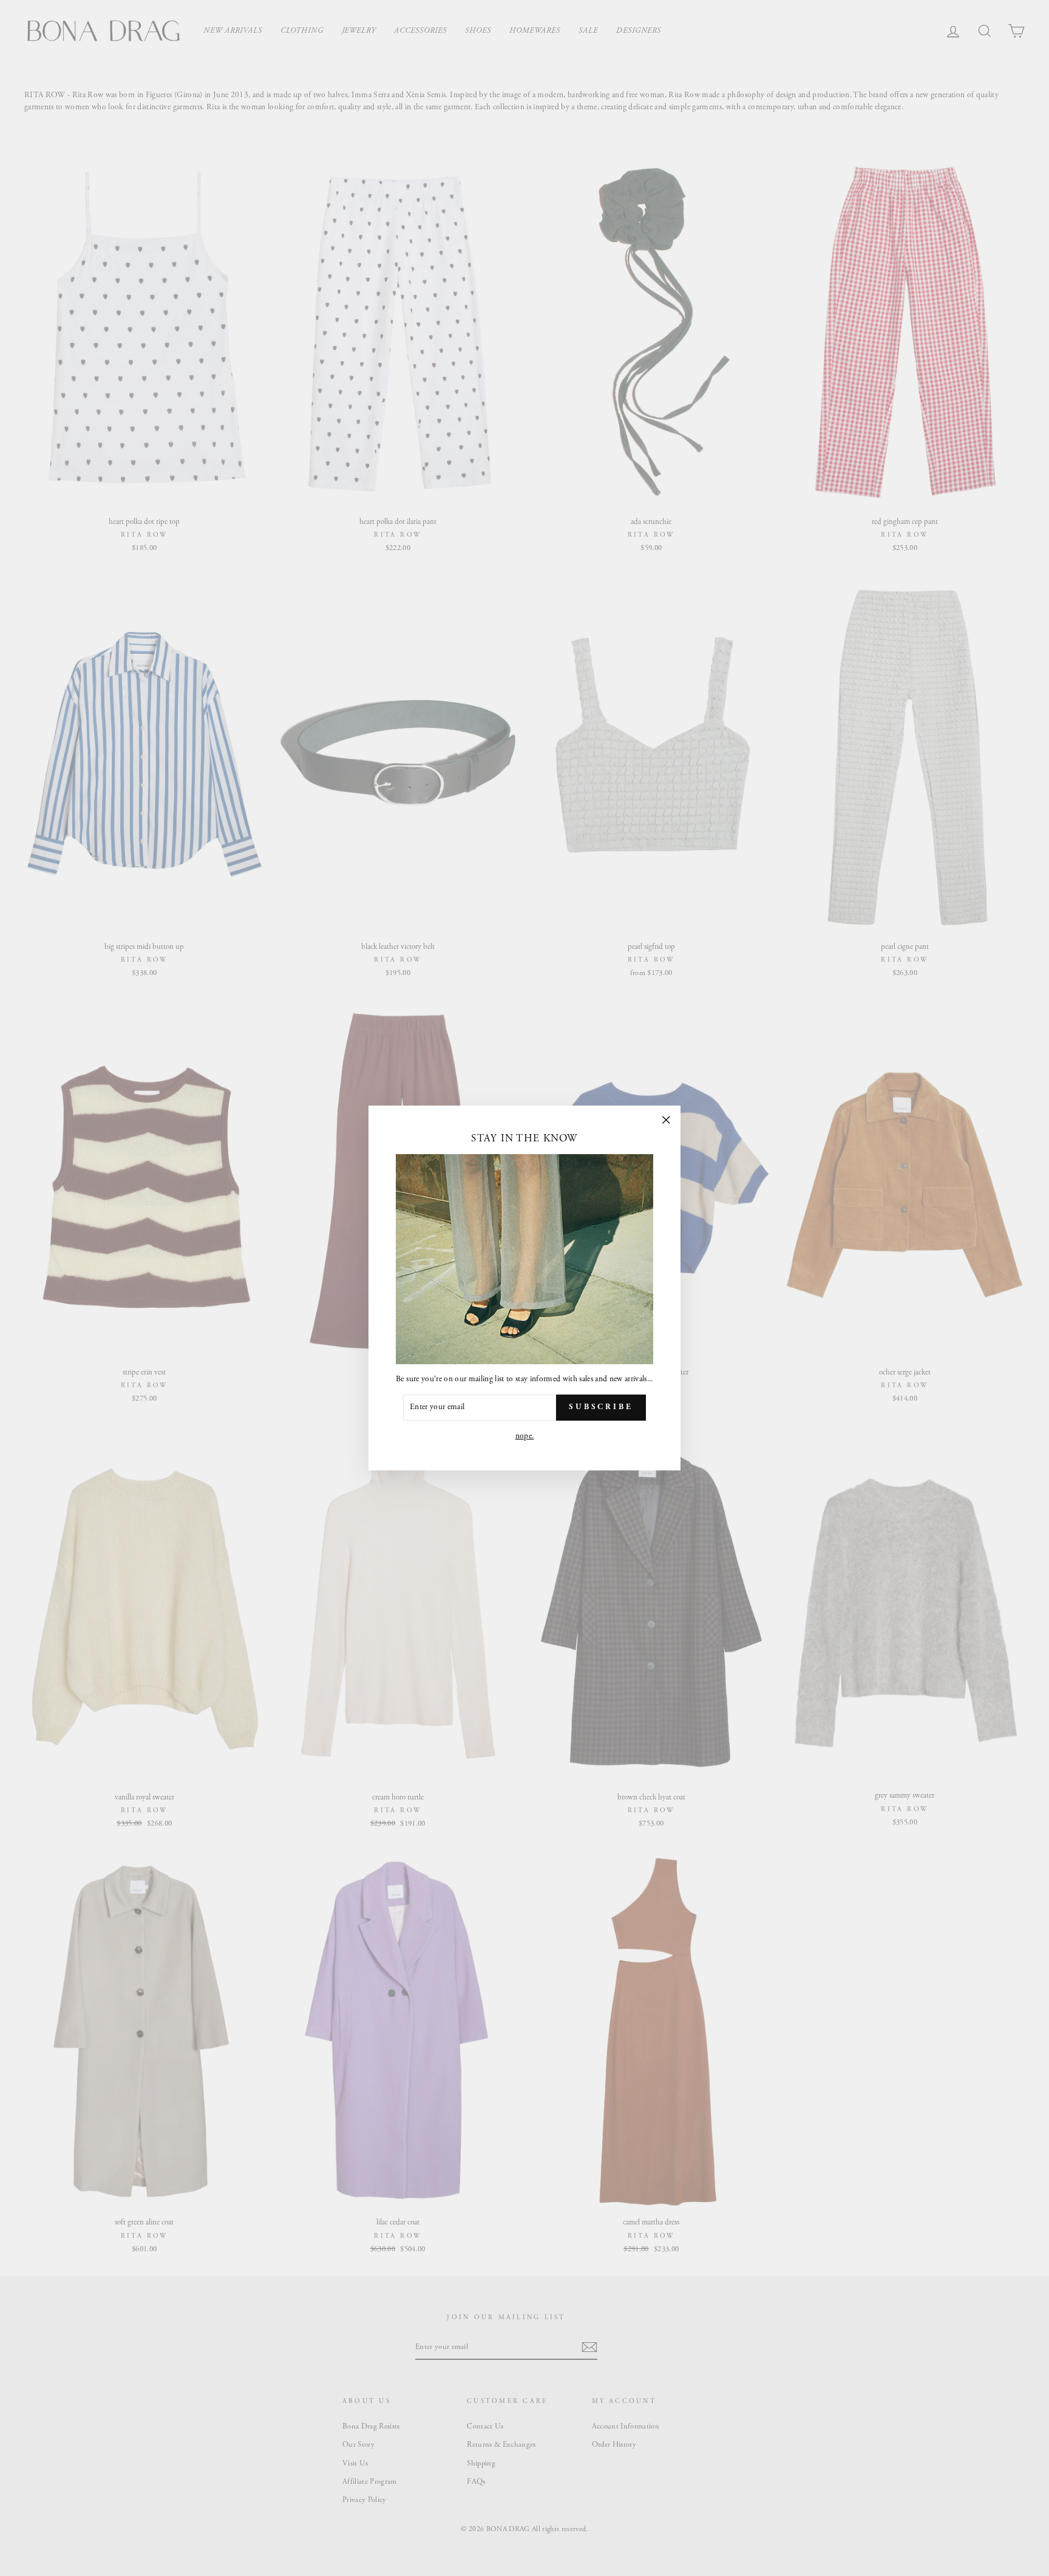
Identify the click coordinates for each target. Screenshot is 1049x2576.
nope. (525, 1436)
